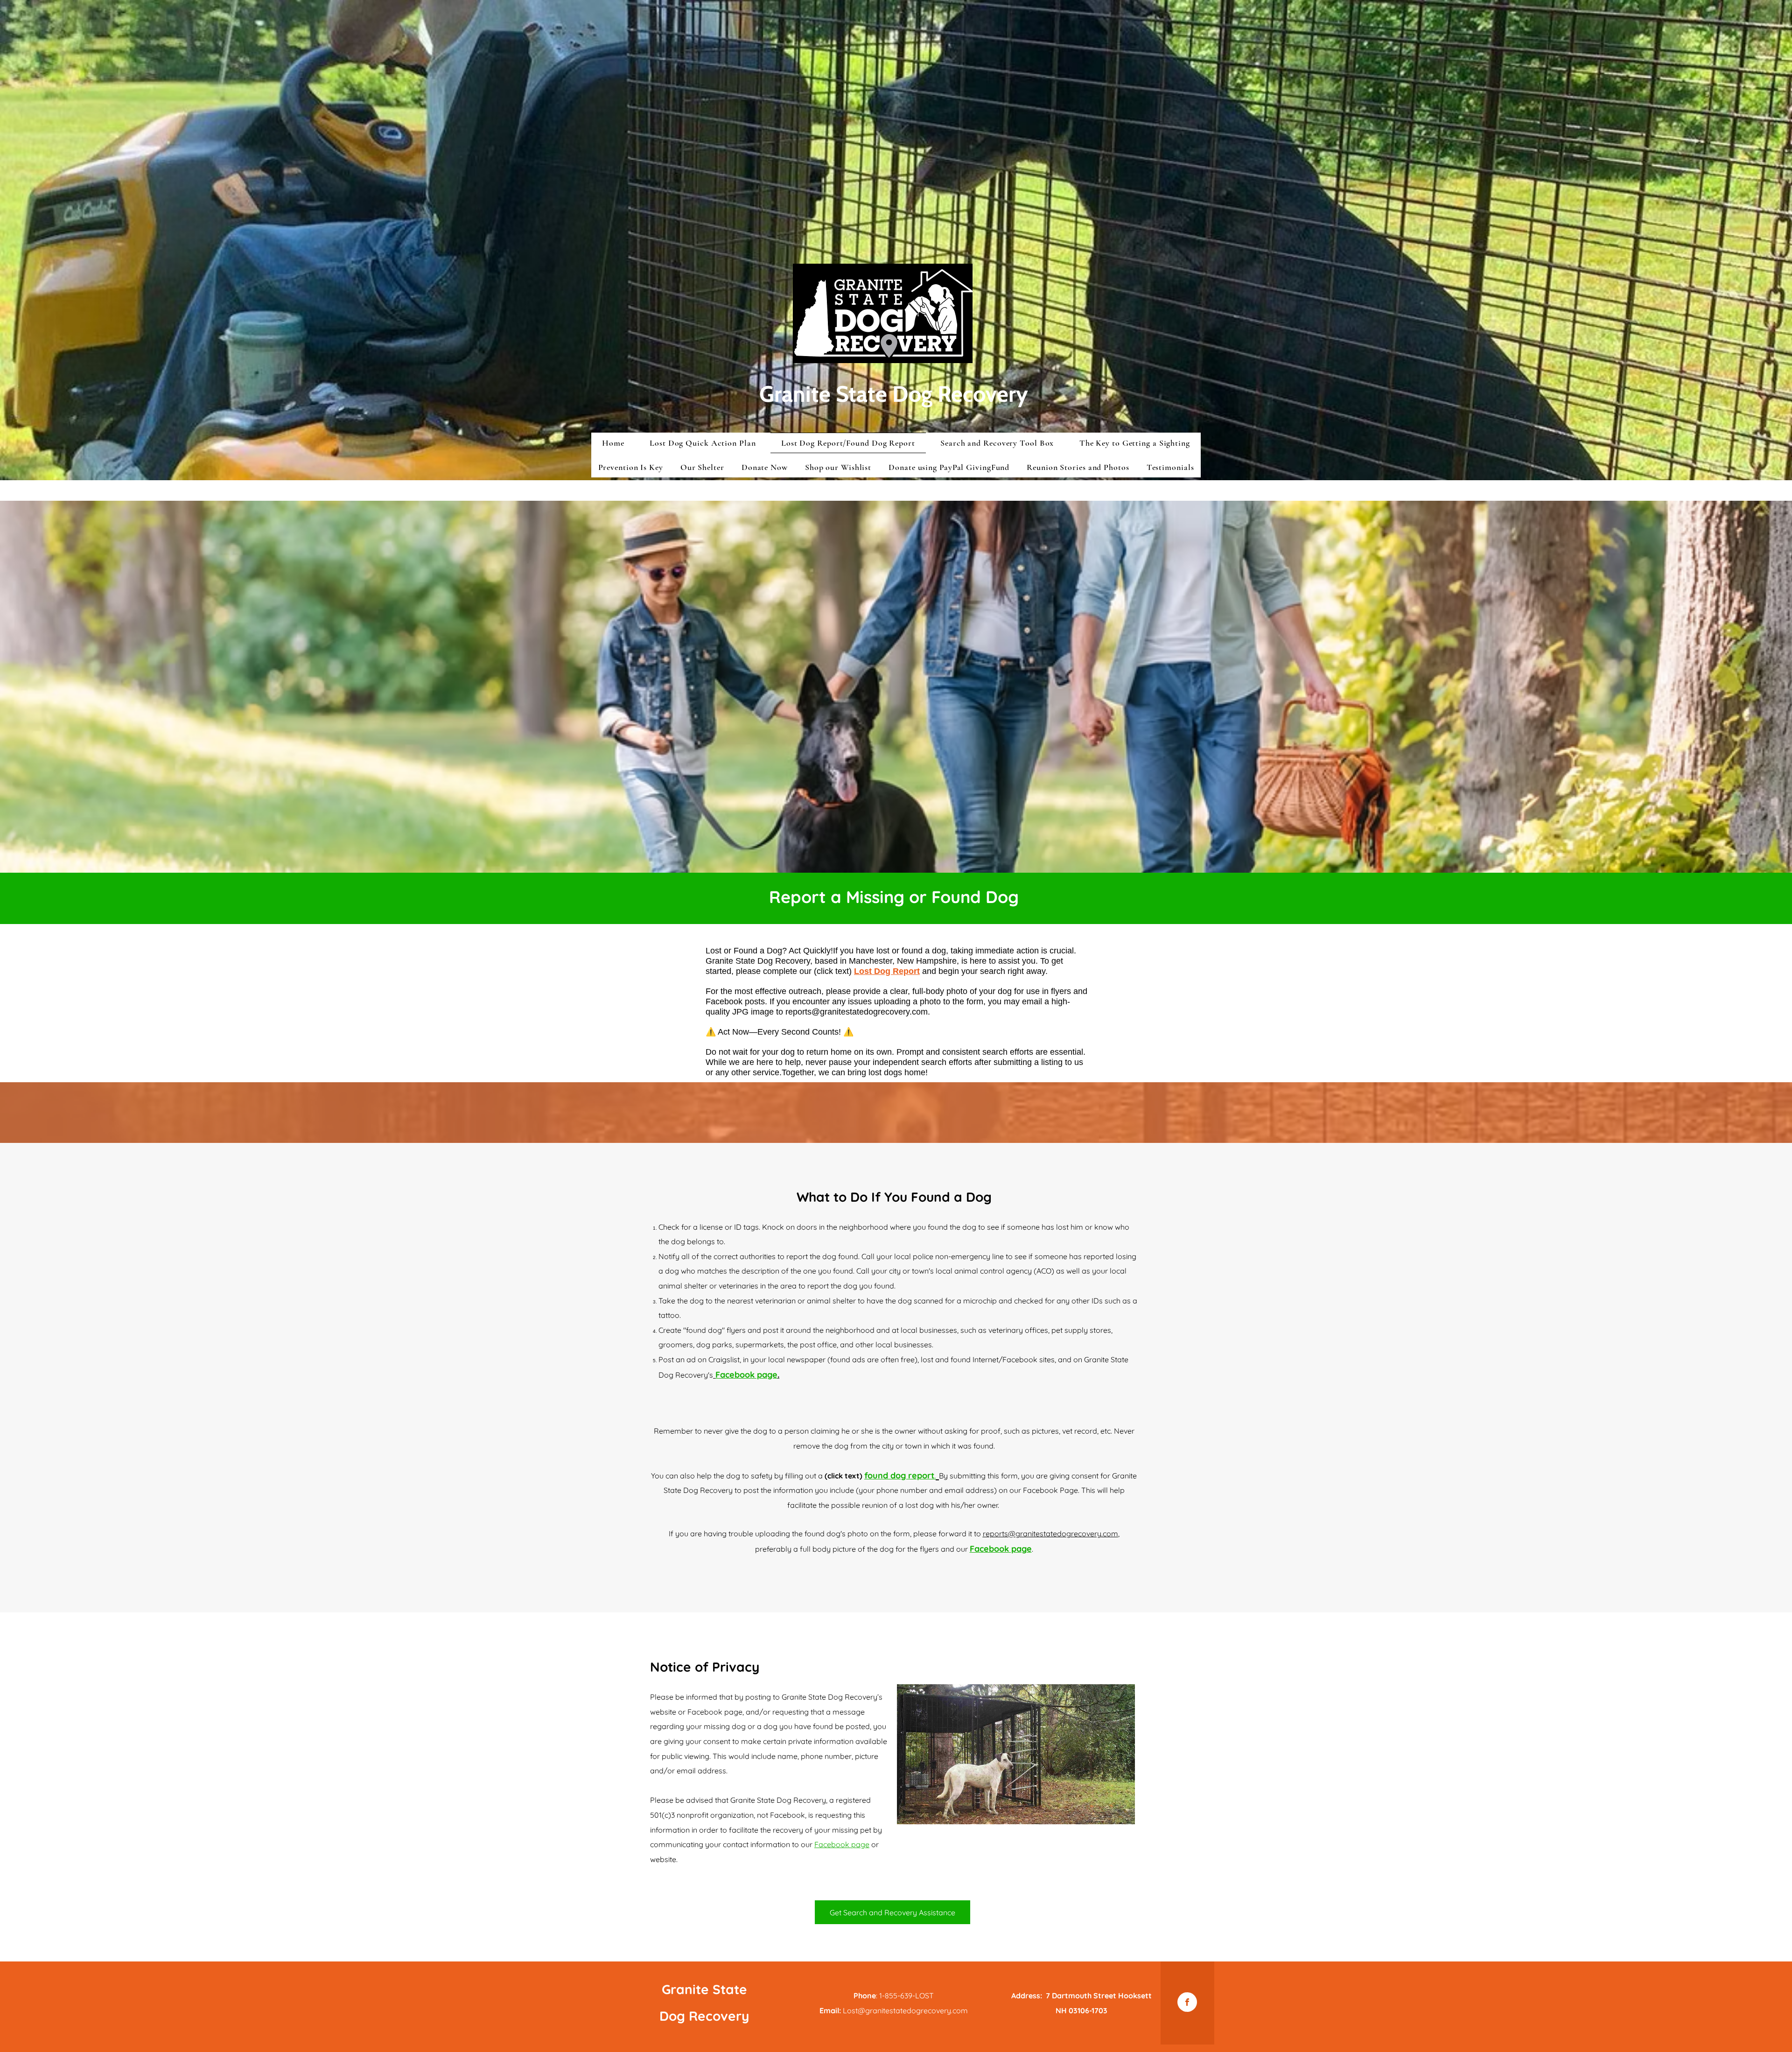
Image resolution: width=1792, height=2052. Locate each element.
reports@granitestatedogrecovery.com (857, 1012)
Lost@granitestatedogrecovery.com (905, 2010)
